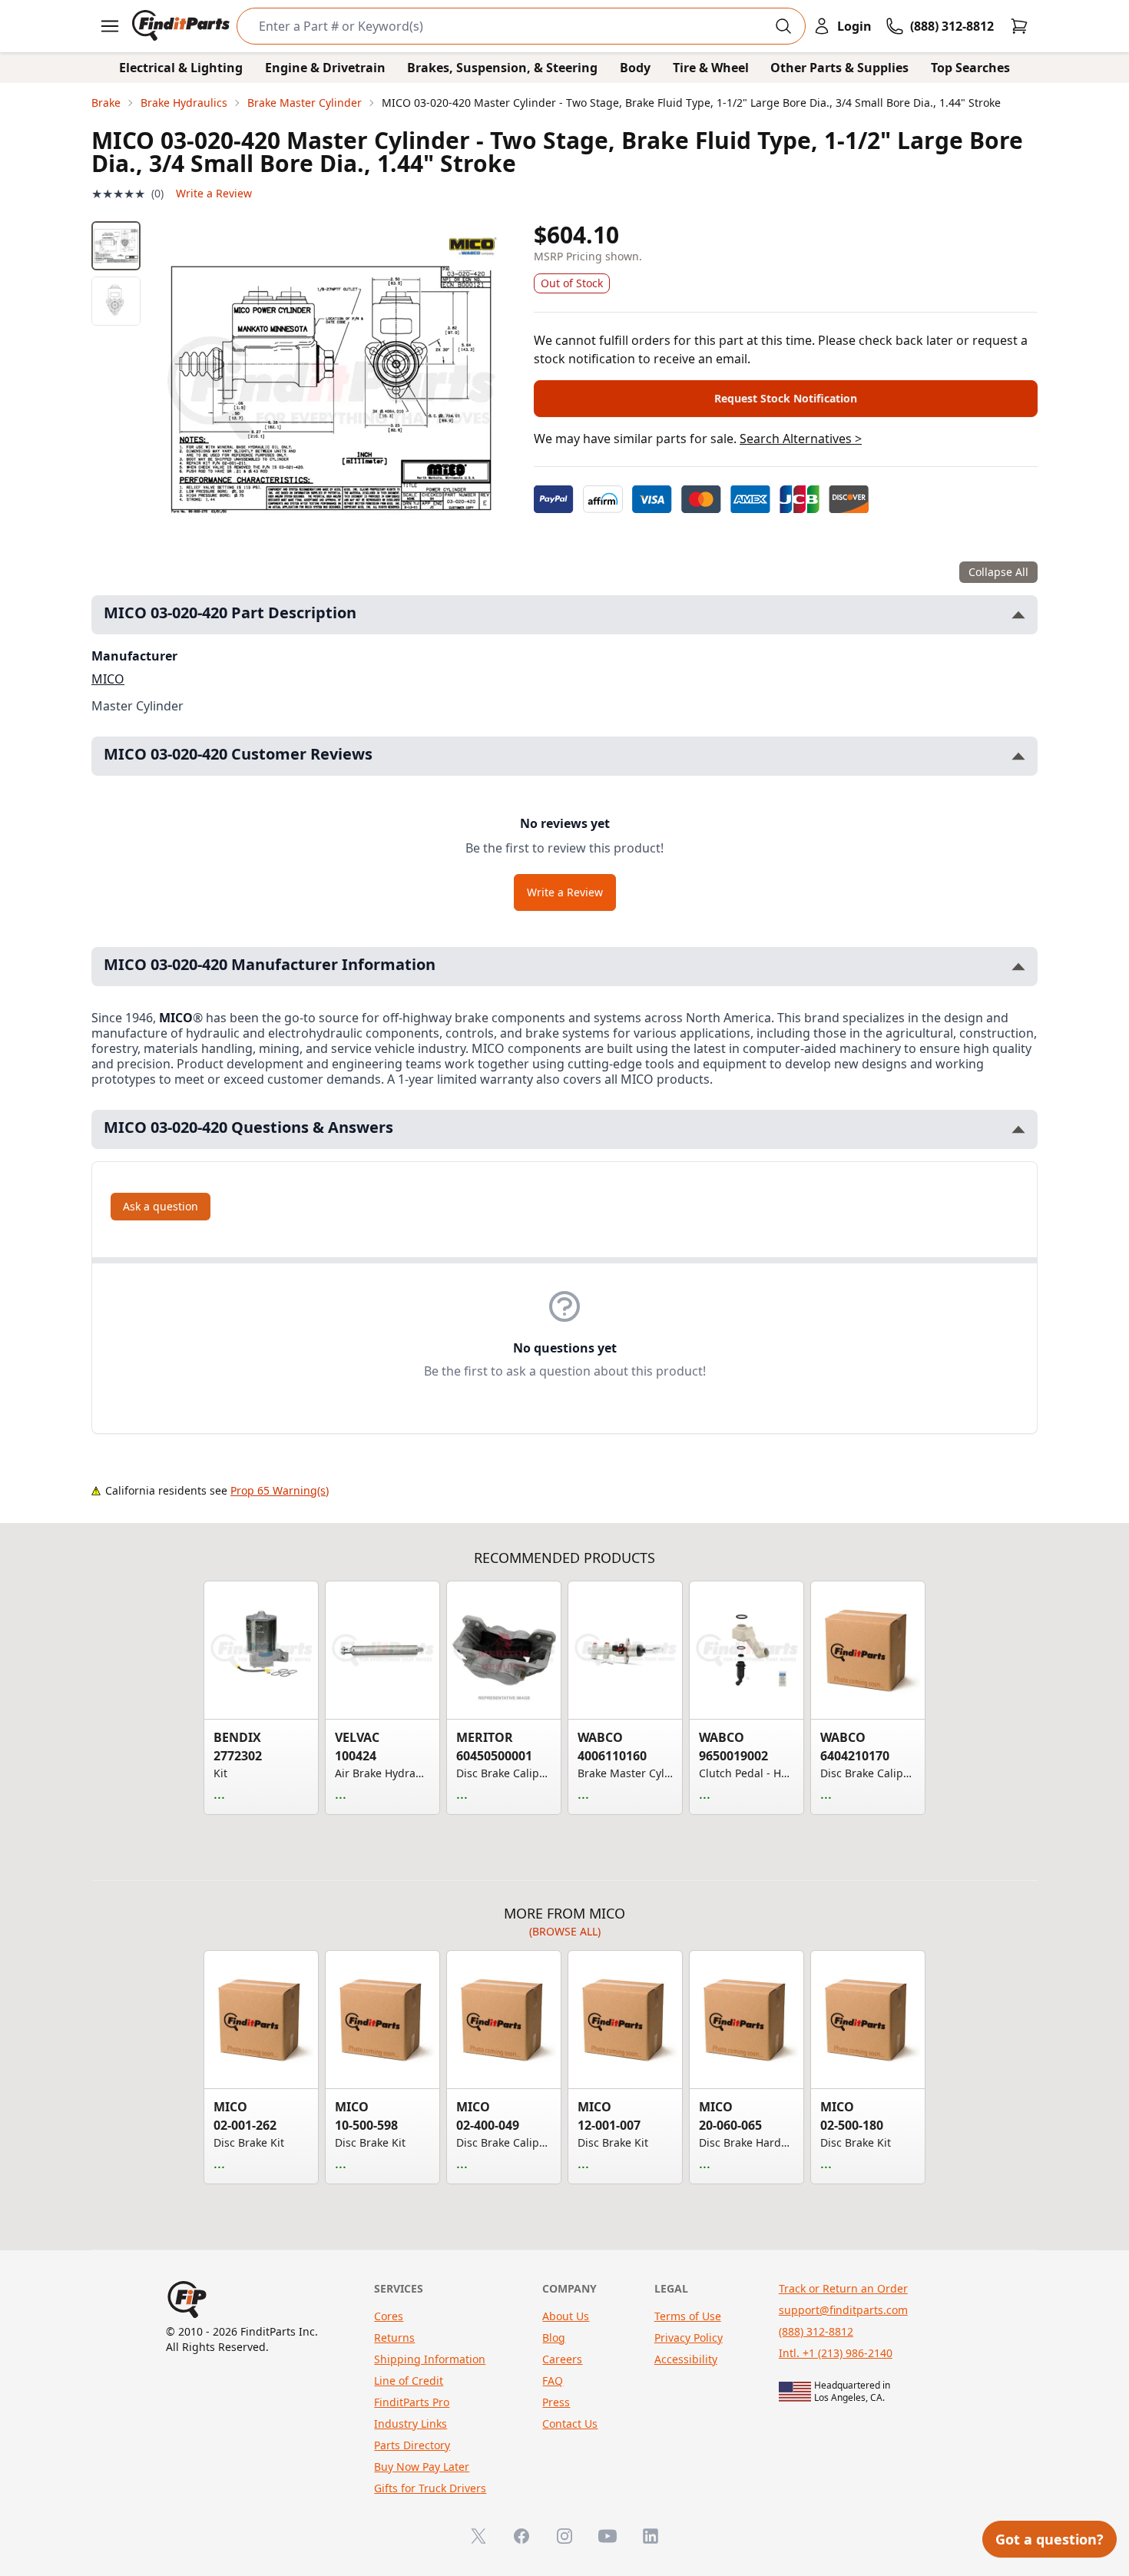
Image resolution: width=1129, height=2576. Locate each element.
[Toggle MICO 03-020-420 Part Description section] (1018, 615)
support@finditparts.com (843, 2310)
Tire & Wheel (711, 68)
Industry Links (411, 2424)
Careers (562, 2359)
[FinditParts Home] (182, 26)
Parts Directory (412, 2445)
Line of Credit (409, 2381)
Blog (554, 2338)
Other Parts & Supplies (839, 68)
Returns (394, 2338)
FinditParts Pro (412, 2402)
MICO (108, 679)
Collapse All (998, 572)
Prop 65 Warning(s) (280, 1490)
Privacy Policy (689, 2338)
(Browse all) (565, 1931)
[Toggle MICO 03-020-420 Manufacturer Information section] (1018, 967)
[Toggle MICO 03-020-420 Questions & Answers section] (1018, 1129)
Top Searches (970, 68)
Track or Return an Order (843, 2288)
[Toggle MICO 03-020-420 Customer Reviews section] (1018, 756)
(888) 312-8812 (816, 2331)
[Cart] (1019, 26)
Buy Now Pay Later (422, 2467)
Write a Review (214, 193)
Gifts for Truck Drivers (430, 2488)
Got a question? (1050, 2539)
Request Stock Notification (786, 398)
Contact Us (570, 2424)
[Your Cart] (1019, 26)
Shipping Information (430, 2359)
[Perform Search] (783, 26)
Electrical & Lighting (181, 68)
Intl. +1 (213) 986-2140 (836, 2353)
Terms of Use (688, 2316)
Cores (389, 2316)
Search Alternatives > (801, 439)
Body (635, 68)
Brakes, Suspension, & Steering (502, 68)
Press (556, 2402)
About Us (566, 2316)
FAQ (553, 2381)
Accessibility (686, 2359)
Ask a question (161, 1206)
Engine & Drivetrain (325, 68)
